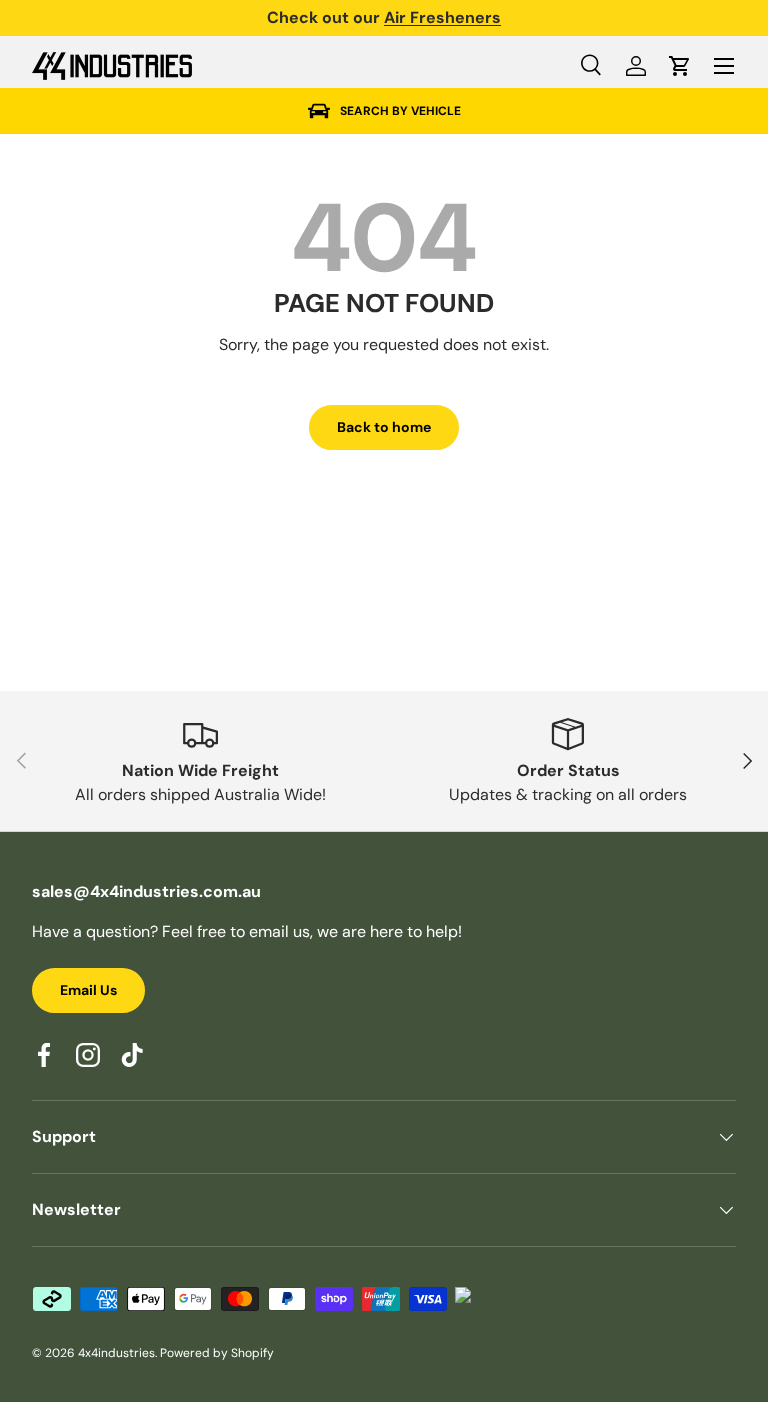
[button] (680, 66)
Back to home (384, 427)
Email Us (88, 990)
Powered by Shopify (217, 1353)
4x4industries (116, 1353)
